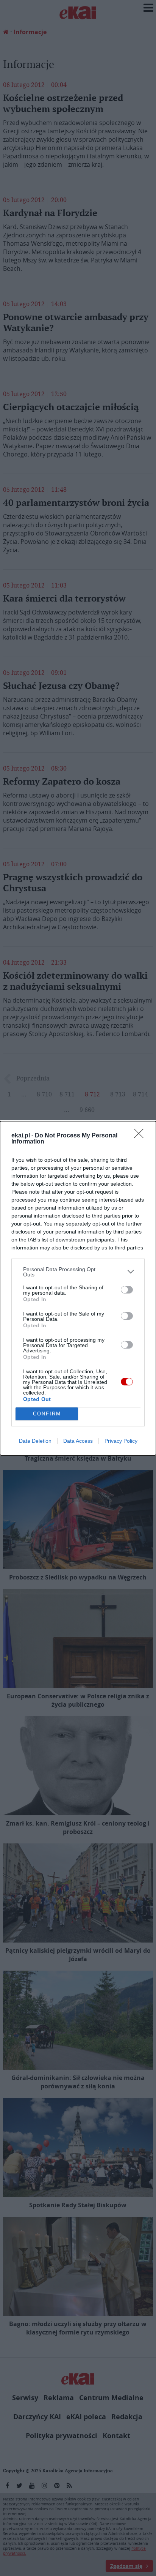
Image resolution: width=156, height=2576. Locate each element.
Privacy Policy (121, 1441)
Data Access (78, 1441)
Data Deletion (35, 1441)
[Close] (141, 1136)
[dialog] (78, 1288)
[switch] (127, 1290)
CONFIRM (47, 1414)
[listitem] (78, 1272)
